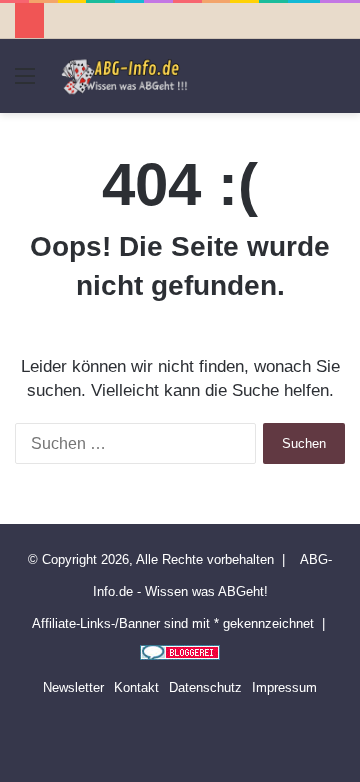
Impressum (284, 687)
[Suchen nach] (335, 83)
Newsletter (73, 687)
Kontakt (136, 687)
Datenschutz (205, 687)
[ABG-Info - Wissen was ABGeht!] (130, 76)
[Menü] (25, 83)
